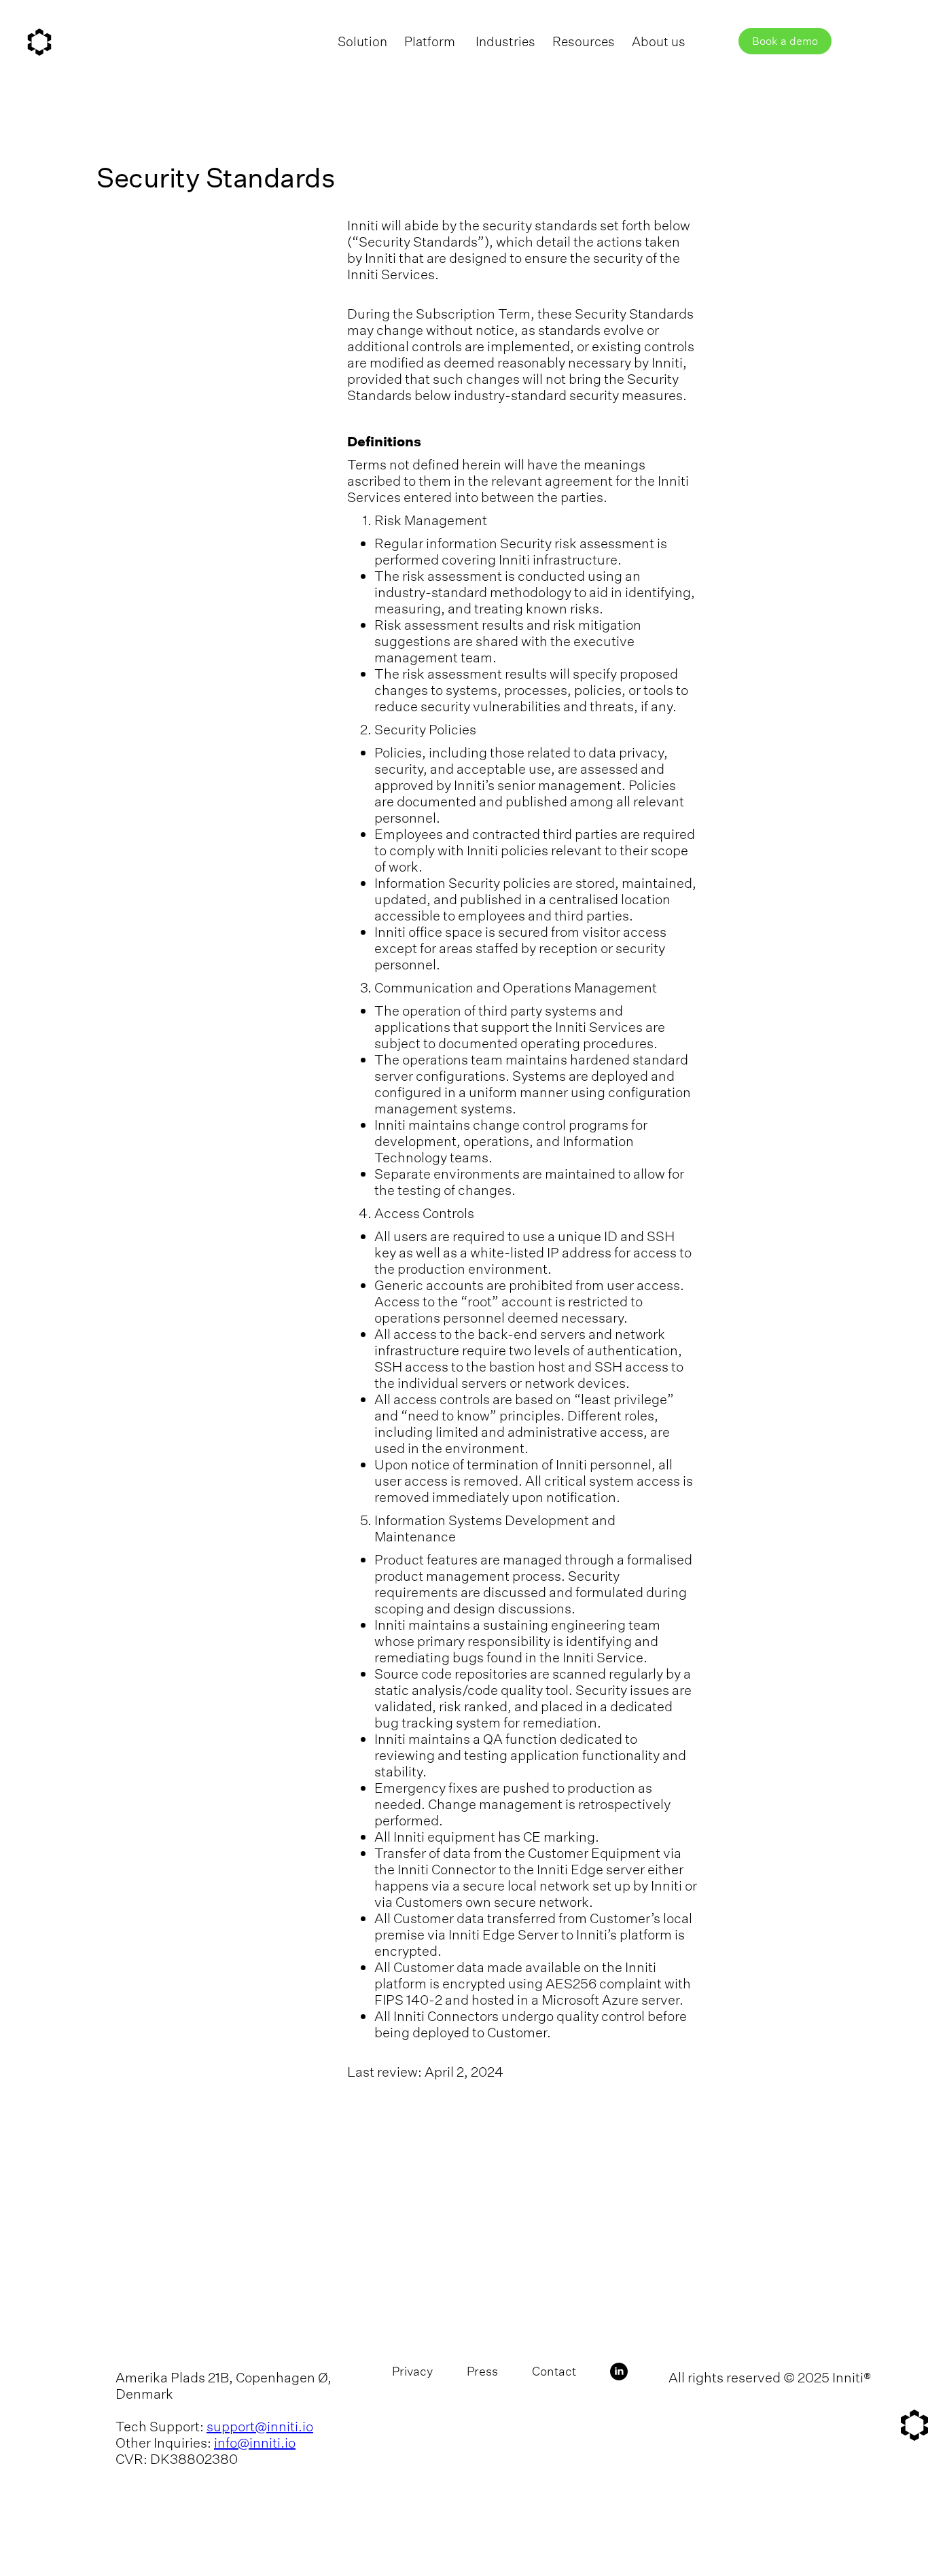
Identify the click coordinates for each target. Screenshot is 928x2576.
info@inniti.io (255, 2443)
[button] (438, 41)
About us (659, 41)
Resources (584, 41)
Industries (505, 41)
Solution (362, 41)
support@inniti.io (260, 2426)
